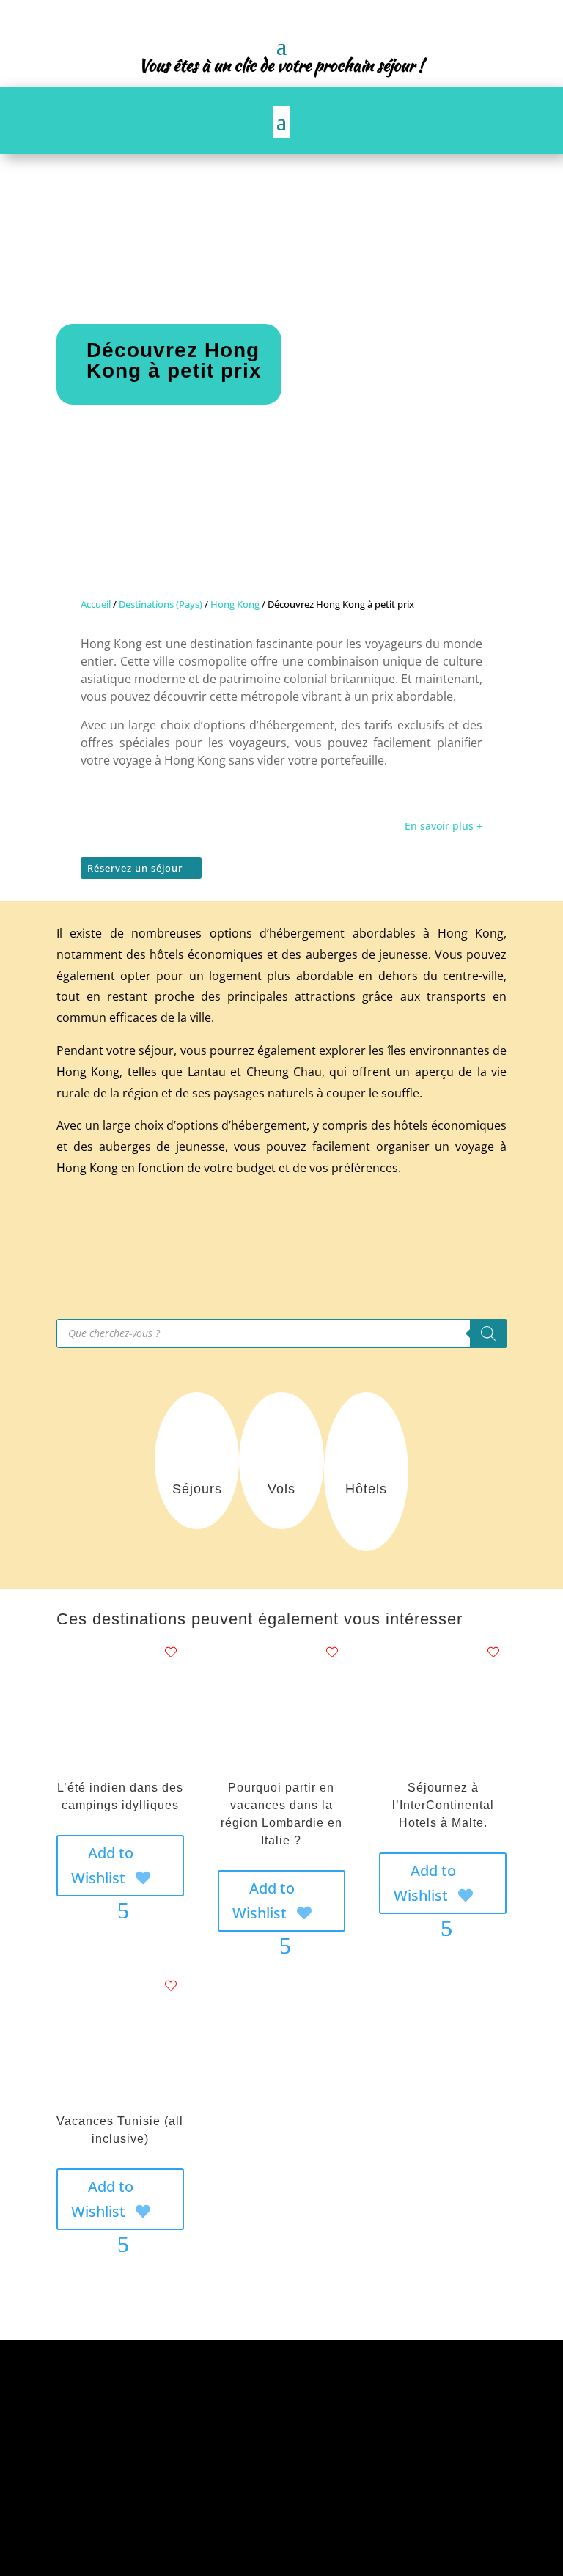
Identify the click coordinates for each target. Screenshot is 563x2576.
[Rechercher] (488, 1333)
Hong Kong (235, 604)
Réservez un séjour (135, 868)
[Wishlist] (171, 1652)
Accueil (96, 604)
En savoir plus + (444, 826)
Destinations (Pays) (161, 604)
